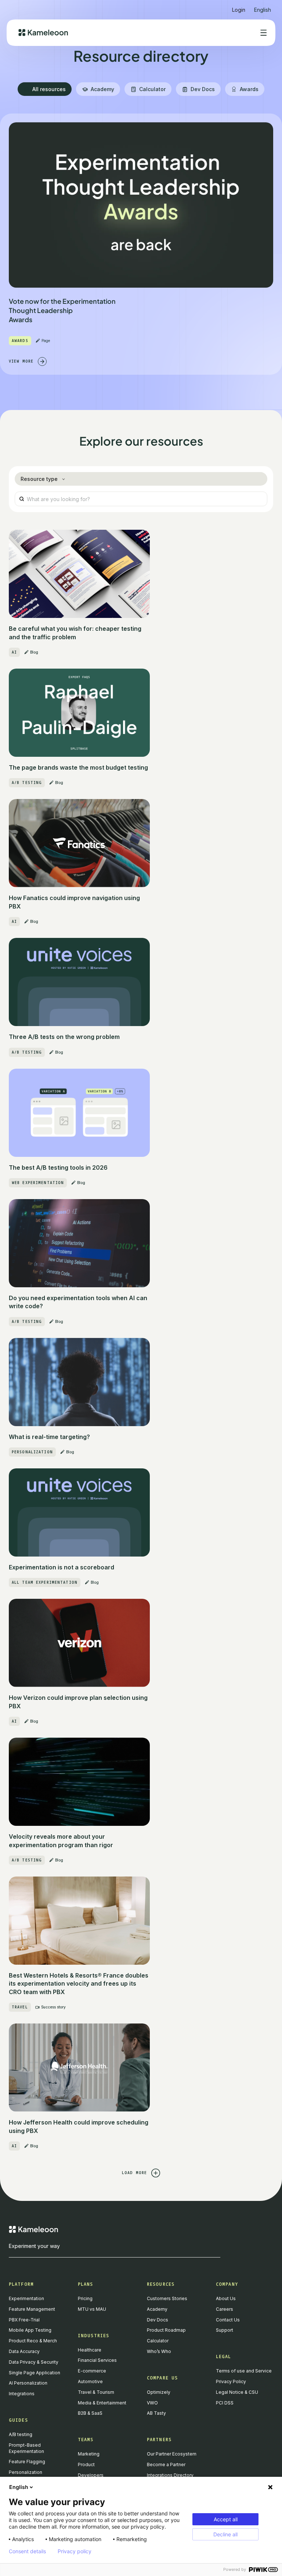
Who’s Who (159, 2351)
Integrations (22, 2394)
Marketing (89, 2454)
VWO (152, 2403)
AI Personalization (28, 2383)
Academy (157, 2309)
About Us (226, 2298)
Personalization (26, 2472)
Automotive (90, 2381)
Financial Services (97, 2360)
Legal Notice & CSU (237, 2392)
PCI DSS (225, 2403)
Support (225, 2330)
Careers (225, 2309)
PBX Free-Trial (24, 2320)
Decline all (225, 2534)
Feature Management (32, 2309)
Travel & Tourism (96, 2392)
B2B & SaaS (90, 2413)
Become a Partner (166, 2465)
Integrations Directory (170, 2475)
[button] (263, 7)
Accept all (226, 2519)
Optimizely (159, 2392)
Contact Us (228, 2320)
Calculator (158, 2341)
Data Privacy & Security (34, 2362)
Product (86, 2465)
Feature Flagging (27, 2462)
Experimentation (26, 2298)
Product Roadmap (166, 2330)
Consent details (27, 2551)
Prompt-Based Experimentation (26, 2448)
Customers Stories (167, 2298)
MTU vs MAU (92, 2309)
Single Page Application (35, 2373)
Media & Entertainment (102, 2403)
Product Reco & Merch (33, 2341)
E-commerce (92, 2371)
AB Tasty (156, 2413)
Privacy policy (75, 2551)
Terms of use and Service (244, 2371)
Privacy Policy (231, 2381)
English (19, 2487)
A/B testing (21, 2434)
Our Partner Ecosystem (172, 2454)
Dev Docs (158, 2320)
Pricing (85, 2298)
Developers (91, 2475)
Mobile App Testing (30, 2330)
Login (239, 10)
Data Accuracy (24, 2351)
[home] (43, 33)
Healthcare (90, 2350)
